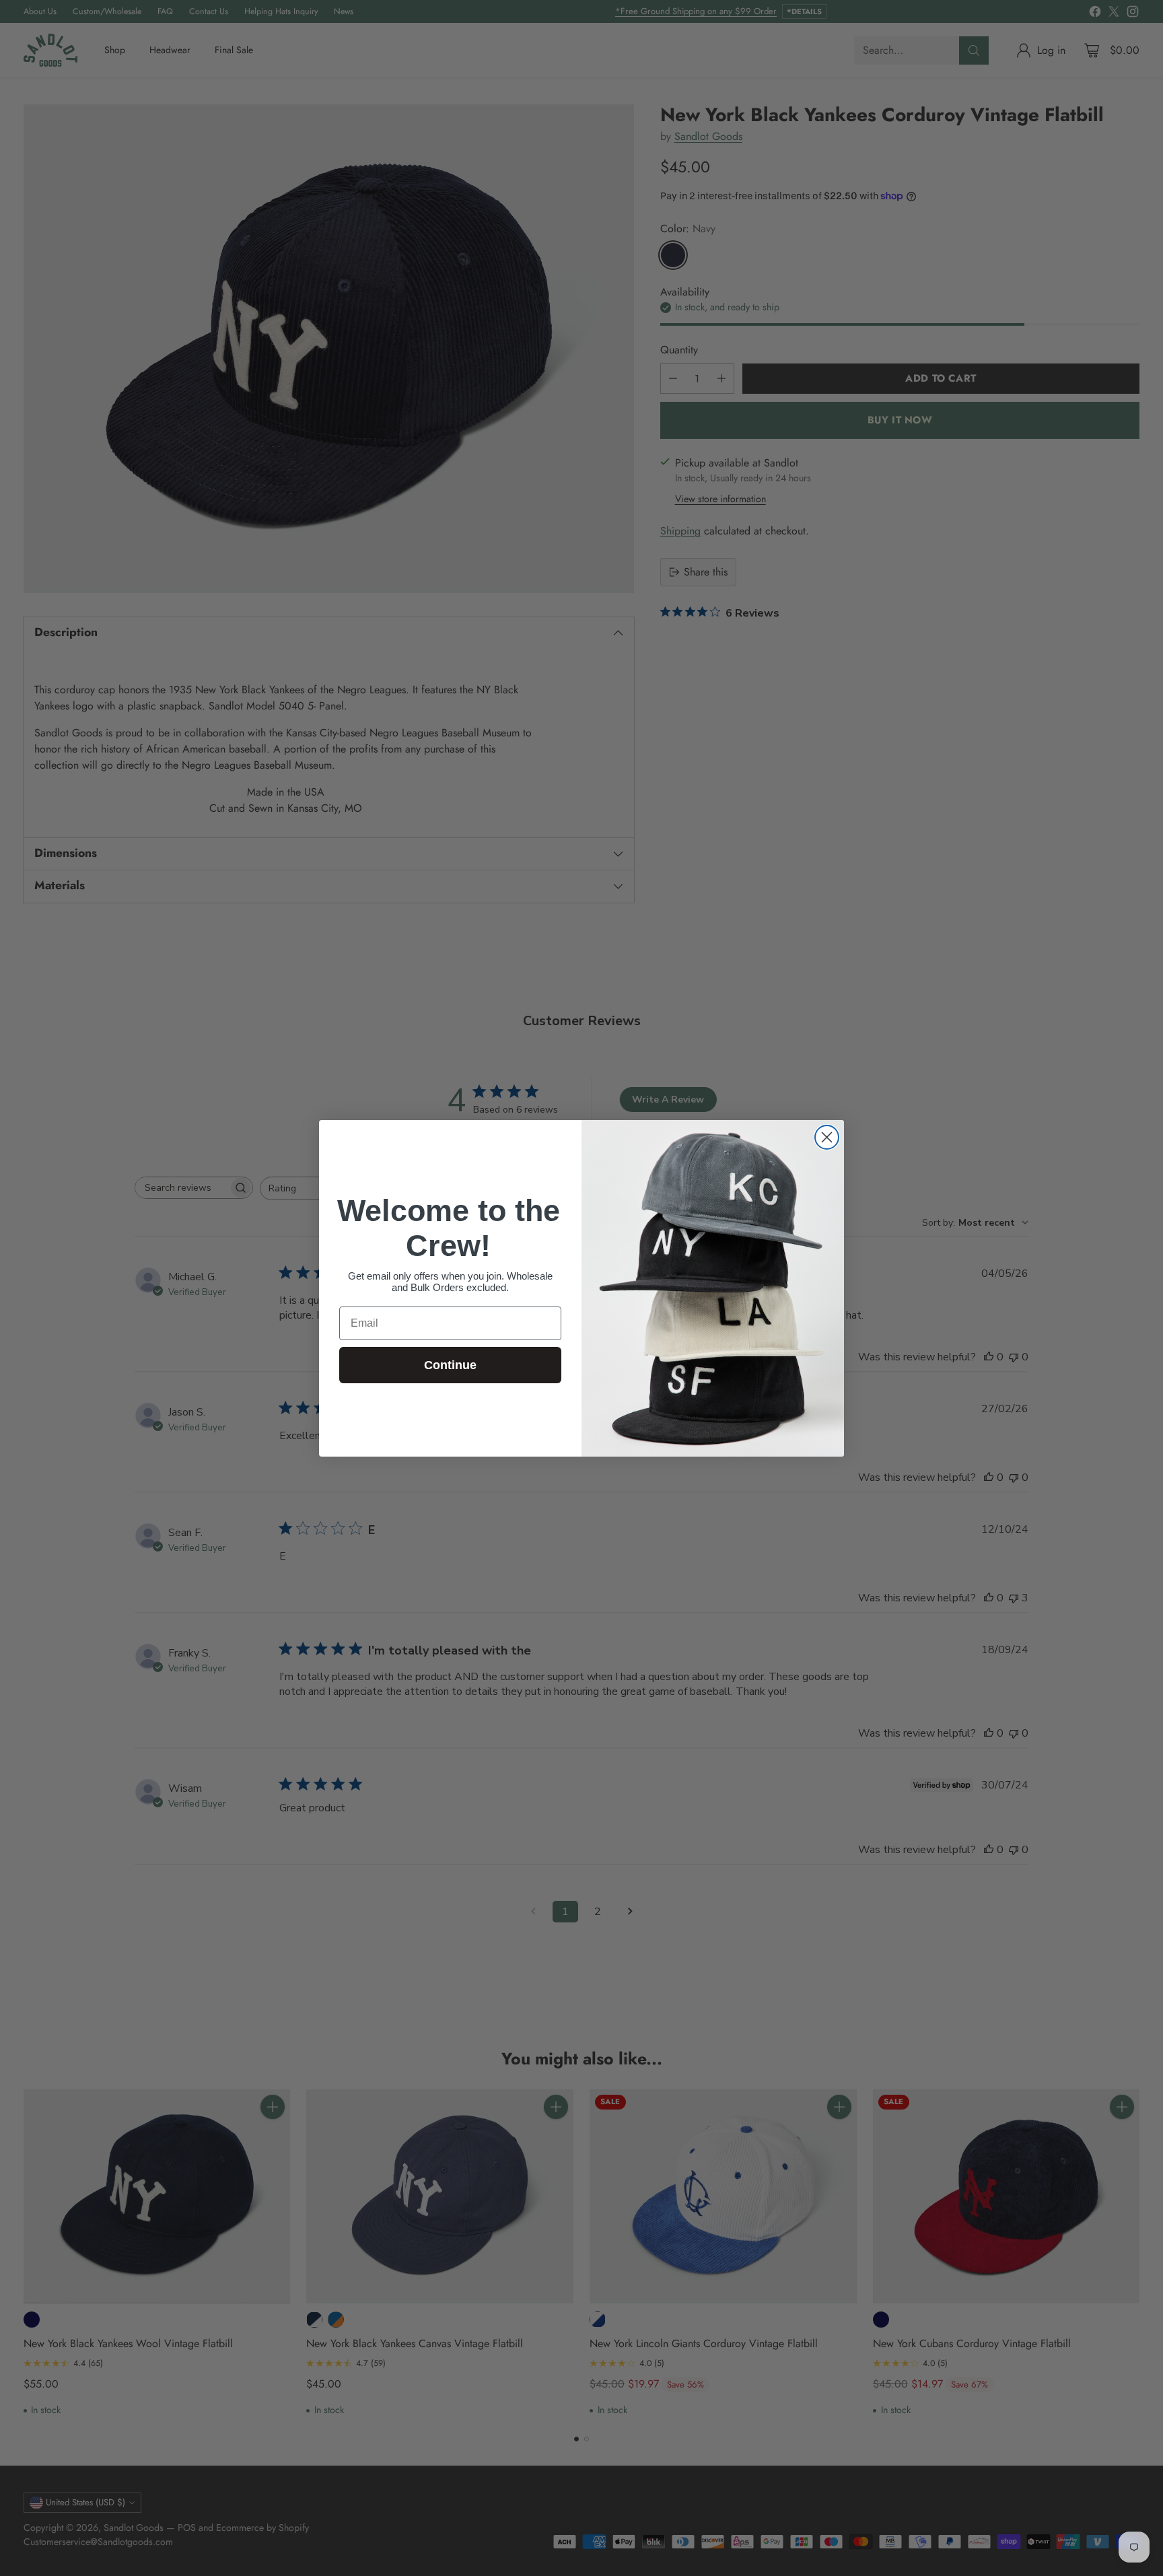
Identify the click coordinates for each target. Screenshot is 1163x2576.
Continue (450, 1365)
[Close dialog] (827, 1137)
